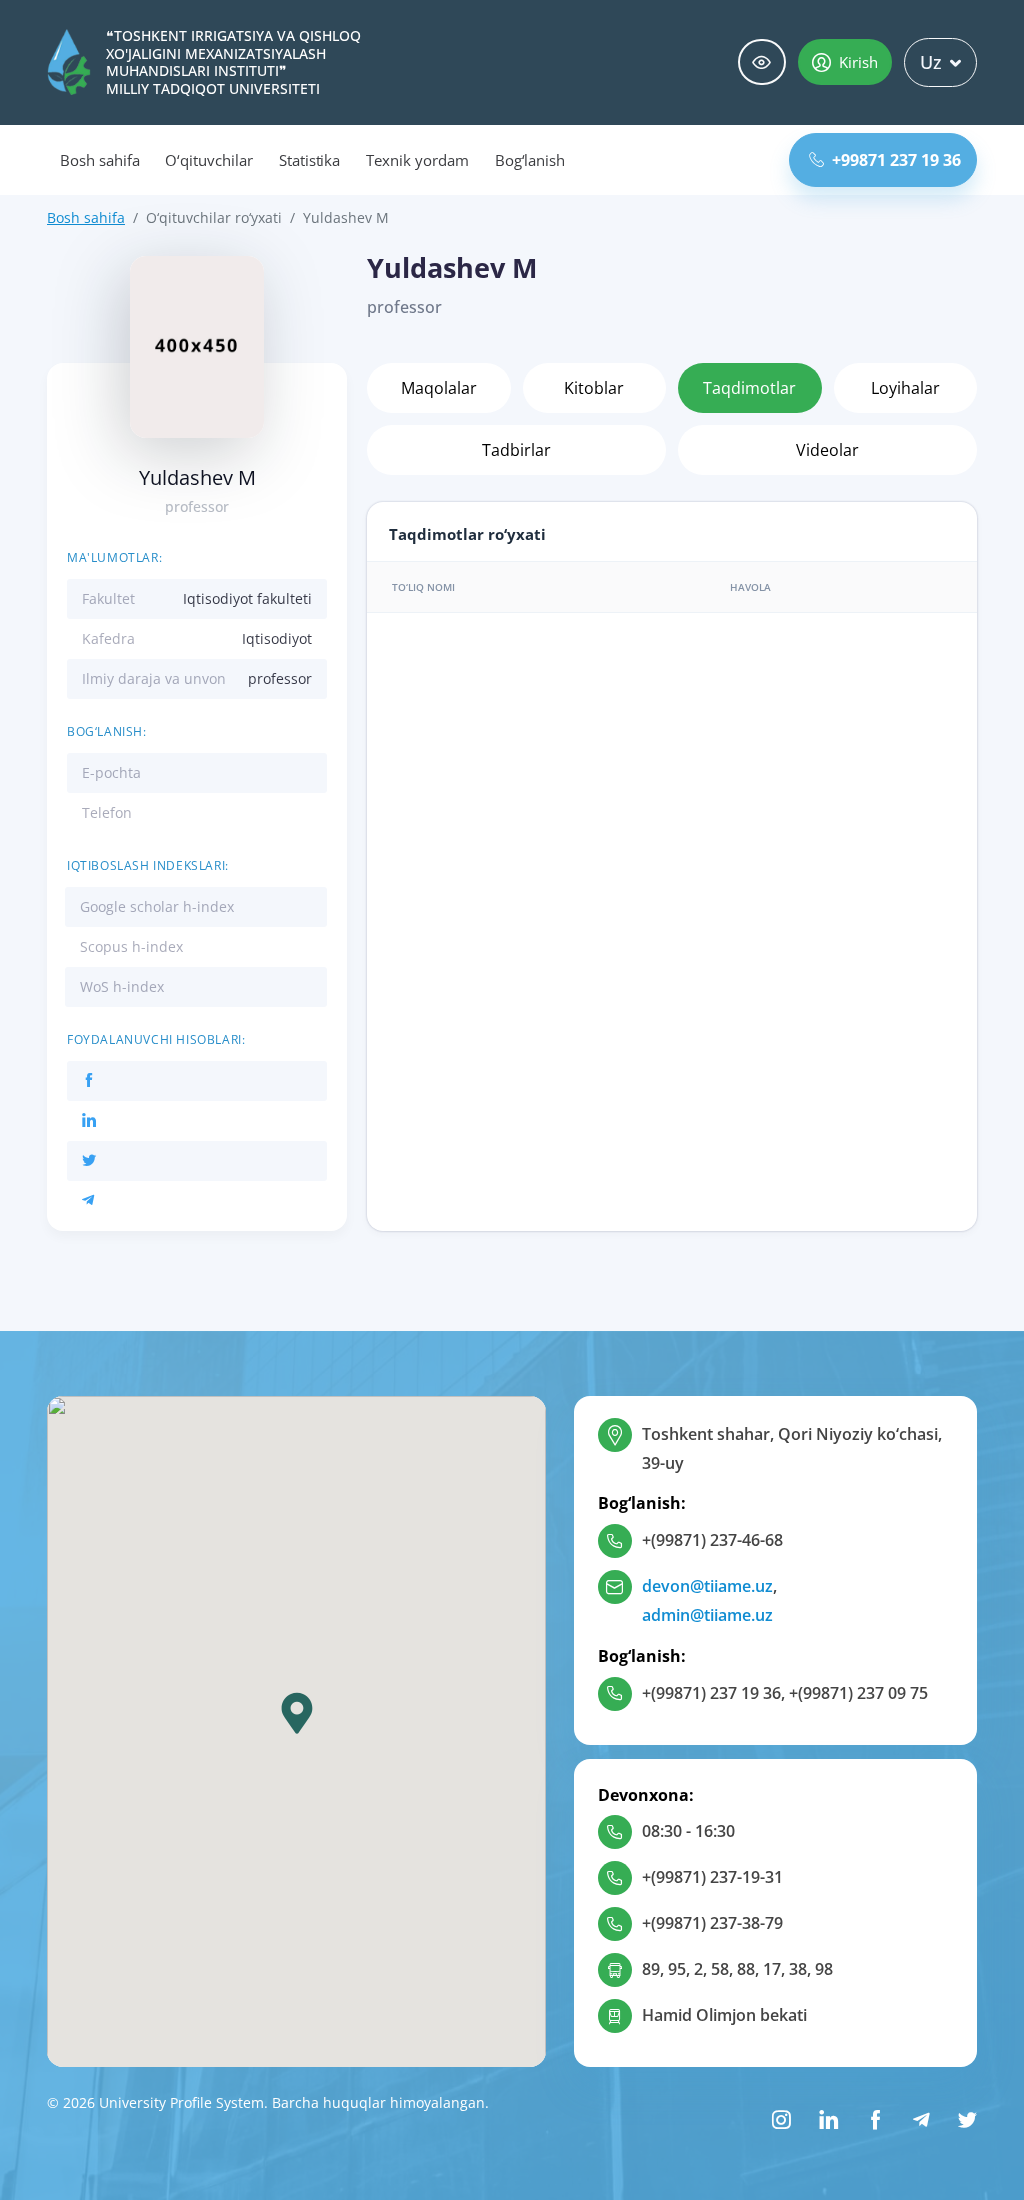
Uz (931, 62)
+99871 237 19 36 (896, 160)
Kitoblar (594, 388)
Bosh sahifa (99, 160)
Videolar (827, 450)
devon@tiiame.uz (707, 1586)
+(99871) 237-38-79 (712, 1923)
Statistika (310, 160)
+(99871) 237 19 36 (711, 1693)
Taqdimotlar (749, 388)
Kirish (858, 62)
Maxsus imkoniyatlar (762, 62)
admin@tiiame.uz (707, 1615)
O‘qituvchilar (208, 160)
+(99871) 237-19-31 (712, 1877)
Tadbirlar (516, 450)
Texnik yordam (417, 160)
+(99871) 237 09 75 (858, 1693)
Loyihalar (905, 388)
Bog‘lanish (530, 160)
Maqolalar (439, 388)
